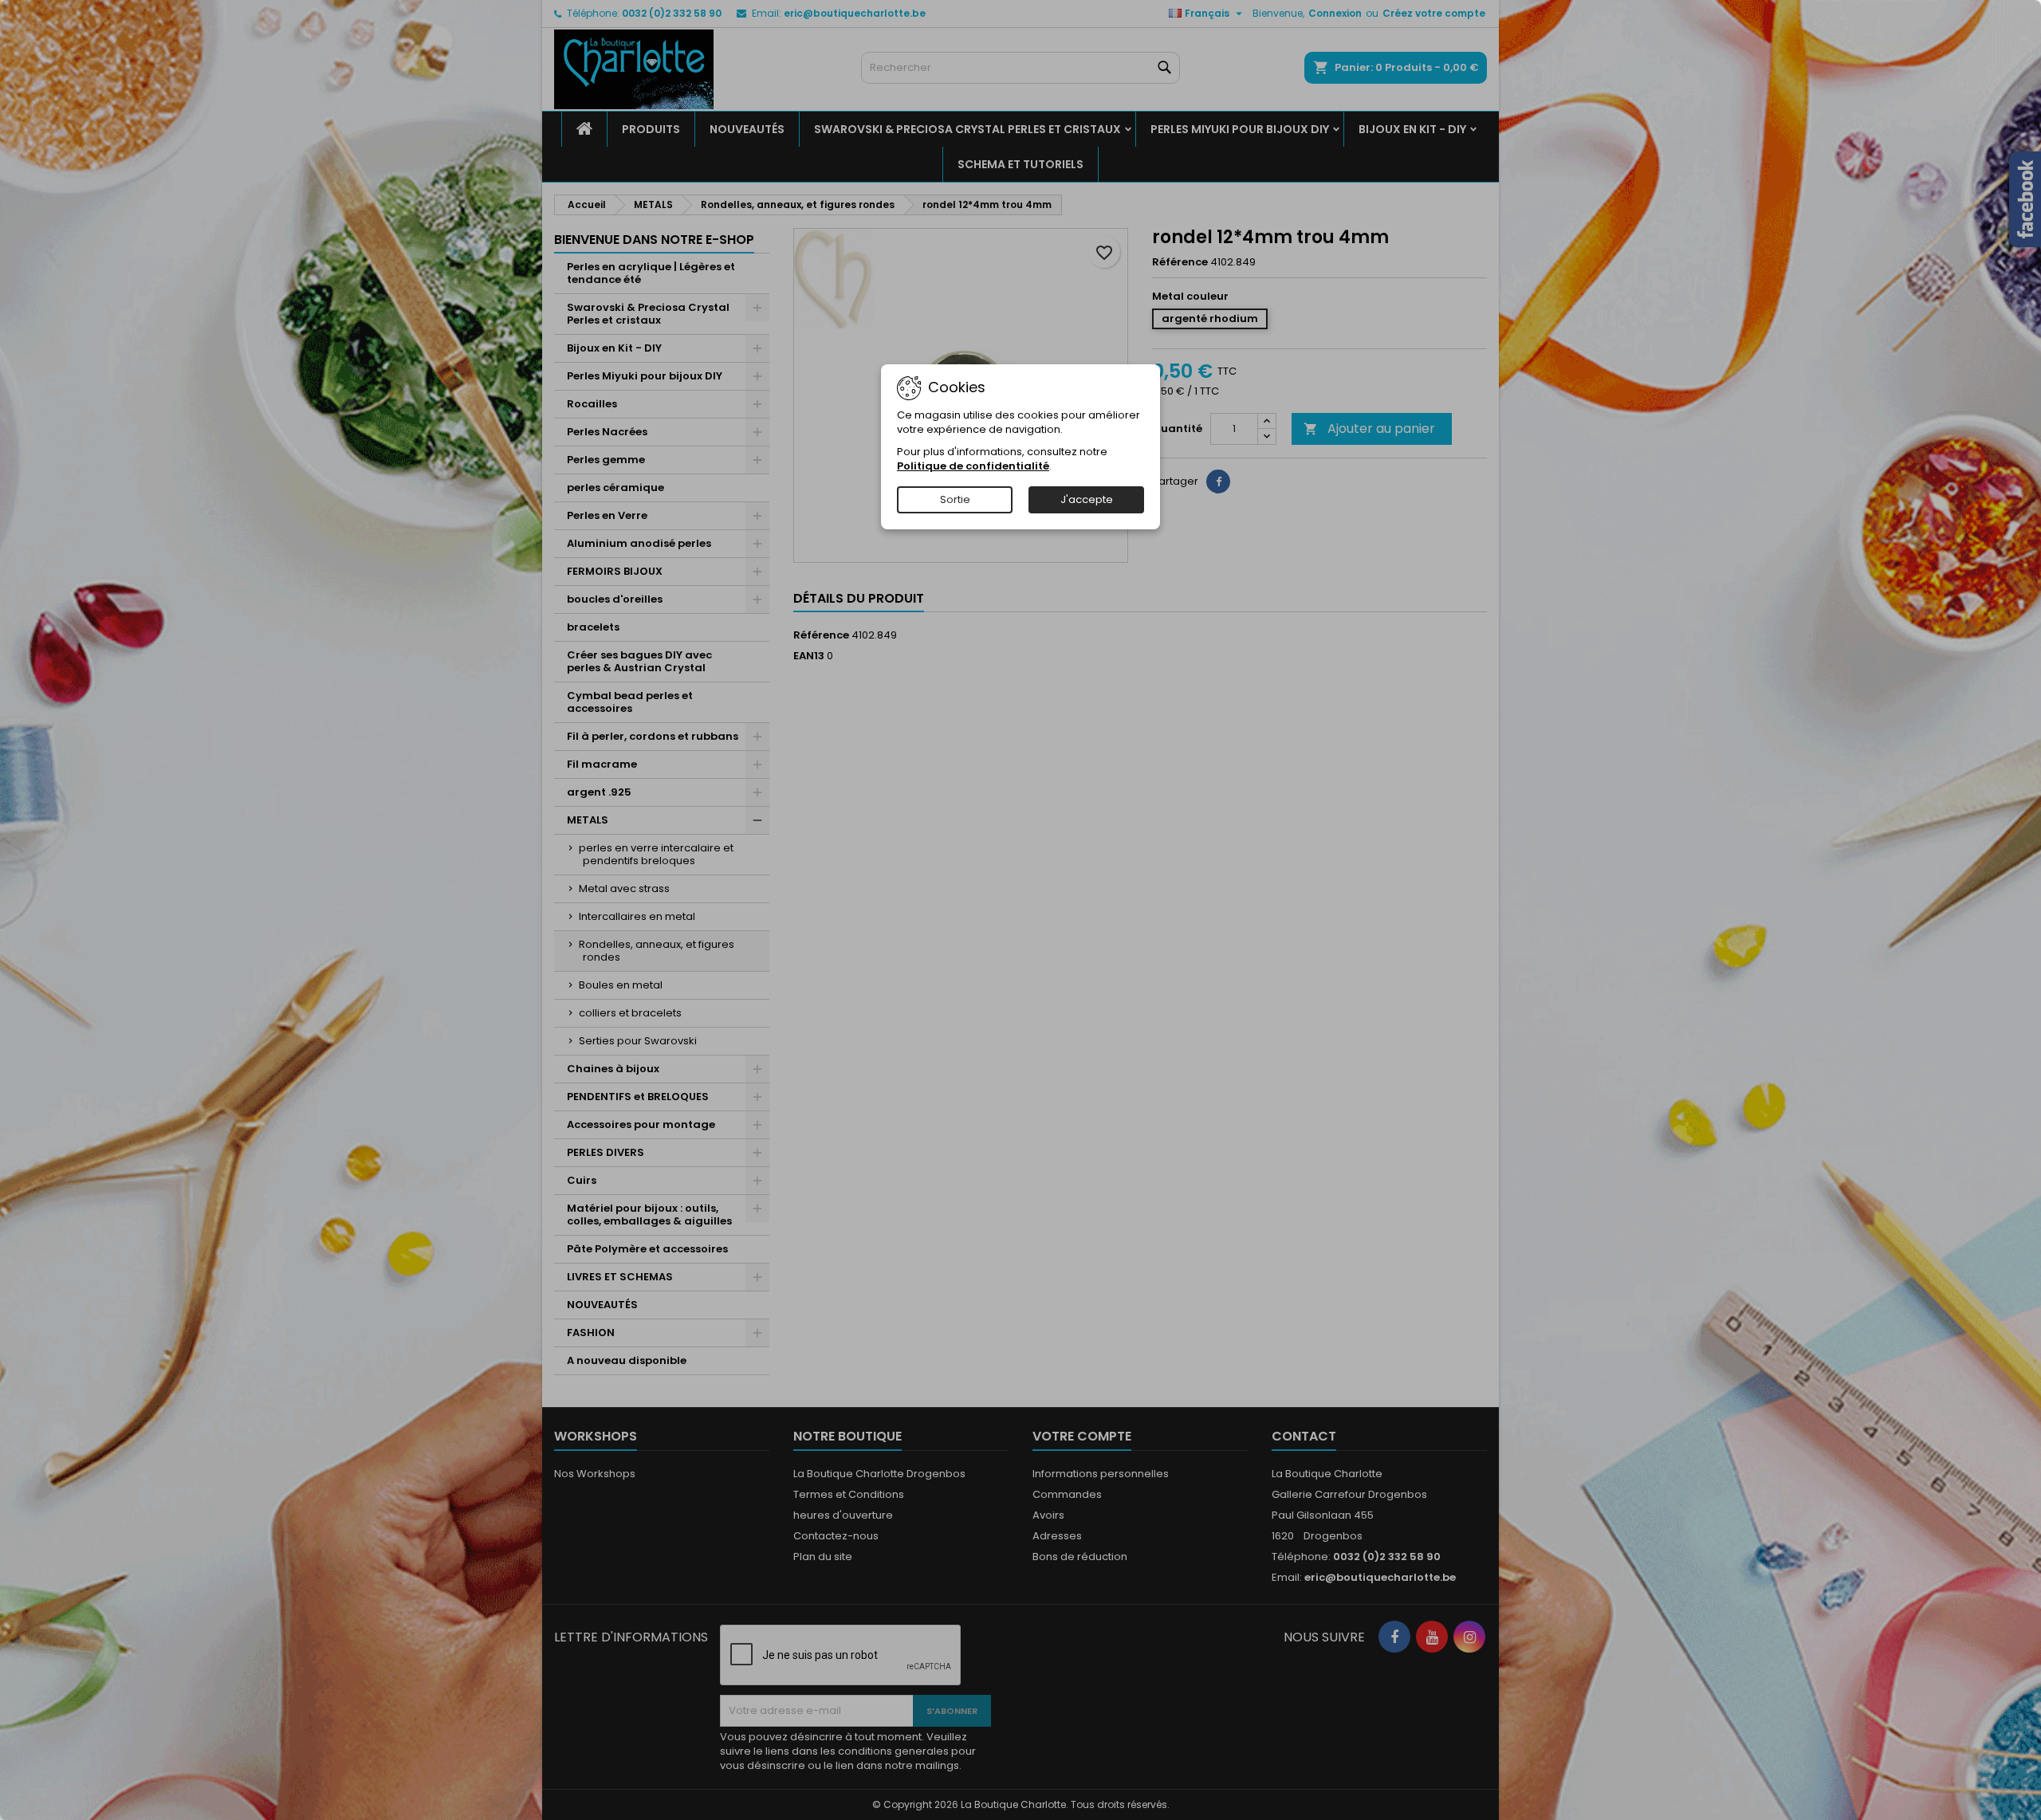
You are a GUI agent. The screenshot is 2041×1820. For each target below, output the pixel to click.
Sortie (955, 499)
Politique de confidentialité (973, 466)
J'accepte (1087, 499)
